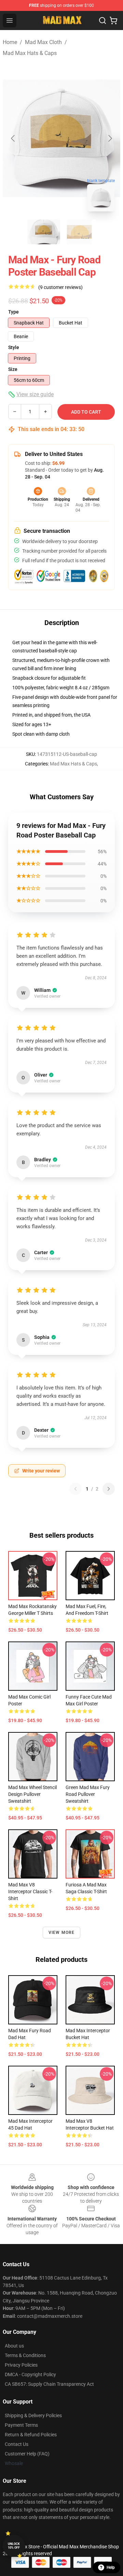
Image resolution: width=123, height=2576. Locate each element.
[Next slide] (110, 138)
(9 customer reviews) (60, 287)
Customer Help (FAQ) (27, 2454)
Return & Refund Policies (31, 2435)
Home (10, 42)
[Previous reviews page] (76, 1489)
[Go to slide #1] (44, 232)
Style (14, 347)
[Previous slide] (13, 138)
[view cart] (113, 20)
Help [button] (111, 2567)
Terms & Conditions (25, 2355)
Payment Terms (21, 2425)
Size (13, 369)
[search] (102, 20)
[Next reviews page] (109, 1489)
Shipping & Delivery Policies (33, 2415)
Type (13, 312)
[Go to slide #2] (79, 232)
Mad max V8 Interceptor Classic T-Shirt (30, 1892)
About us (14, 2346)
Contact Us (17, 2444)
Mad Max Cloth (43, 42)
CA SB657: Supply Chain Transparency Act (49, 2384)
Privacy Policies (21, 2365)
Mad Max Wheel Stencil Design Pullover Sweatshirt (32, 1794)
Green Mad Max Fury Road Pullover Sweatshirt (88, 1794)
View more (62, 1933)
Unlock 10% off (14, 2546)
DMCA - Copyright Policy (30, 2374)
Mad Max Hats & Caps (30, 53)
